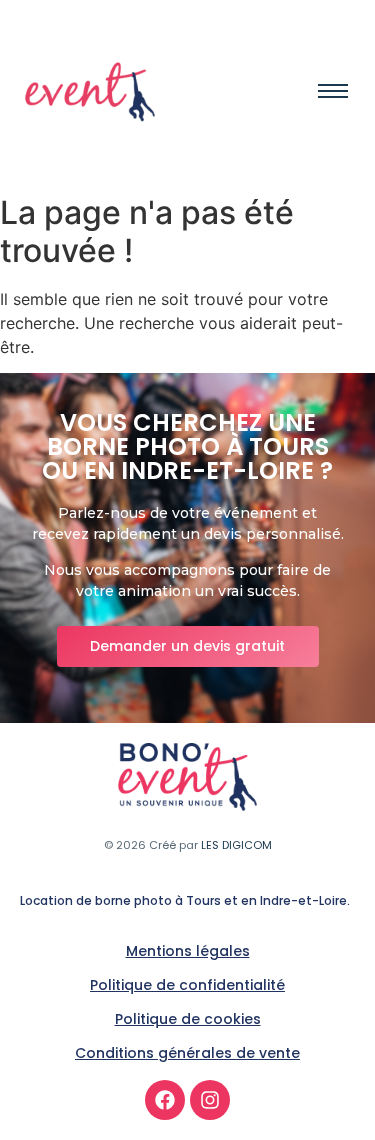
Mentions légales (188, 951)
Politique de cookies (188, 1019)
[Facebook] (165, 1100)
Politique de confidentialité (187, 985)
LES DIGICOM (236, 845)
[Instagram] (210, 1100)
